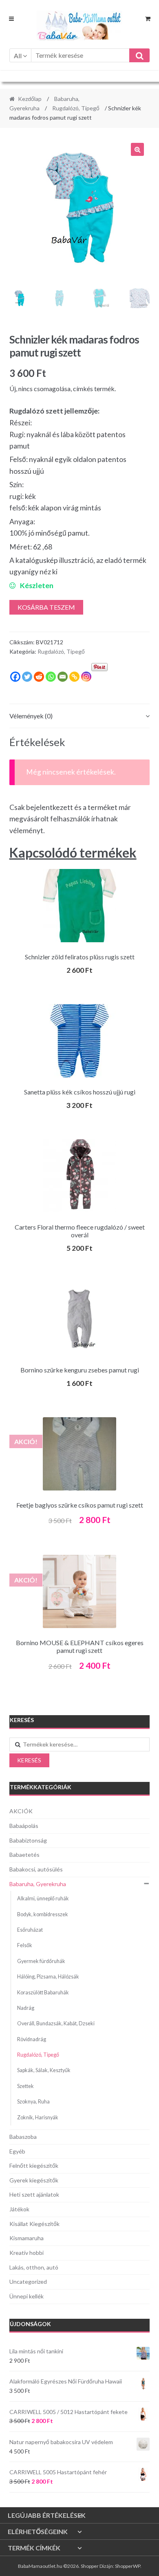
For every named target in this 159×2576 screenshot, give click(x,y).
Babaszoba (23, 2137)
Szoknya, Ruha (33, 2102)
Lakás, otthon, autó (34, 2267)
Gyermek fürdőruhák (41, 1961)
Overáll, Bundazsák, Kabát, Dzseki (56, 2023)
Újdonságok (30, 2324)
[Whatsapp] (51, 677)
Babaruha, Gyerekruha (38, 1884)
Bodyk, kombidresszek (43, 1914)
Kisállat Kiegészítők (34, 2224)
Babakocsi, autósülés (36, 1869)
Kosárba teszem (46, 607)
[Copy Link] (74, 677)
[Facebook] (15, 677)
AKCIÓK (21, 1811)
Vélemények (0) (31, 716)
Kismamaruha (26, 2238)
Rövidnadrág (32, 2039)
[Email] (63, 677)
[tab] (80, 716)
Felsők (25, 1945)
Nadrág (26, 2008)
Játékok (19, 2209)
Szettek (25, 2086)
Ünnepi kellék (26, 2296)
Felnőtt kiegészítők (34, 2166)
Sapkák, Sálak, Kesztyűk (44, 2070)
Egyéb (17, 2151)
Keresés (29, 1760)
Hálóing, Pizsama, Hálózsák (48, 1977)
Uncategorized (28, 2282)
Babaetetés (24, 1855)
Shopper (90, 2566)
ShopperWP (128, 2566)
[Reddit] (39, 677)
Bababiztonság (28, 1840)
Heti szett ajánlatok (34, 2194)
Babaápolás (24, 1826)
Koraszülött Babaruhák (43, 1993)
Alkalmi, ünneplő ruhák (43, 1899)
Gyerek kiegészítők (34, 2180)
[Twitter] (27, 677)
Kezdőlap (30, 99)
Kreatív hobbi (26, 2253)
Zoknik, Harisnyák (38, 2117)
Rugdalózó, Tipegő (76, 108)
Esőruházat (30, 1930)
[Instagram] (86, 677)
